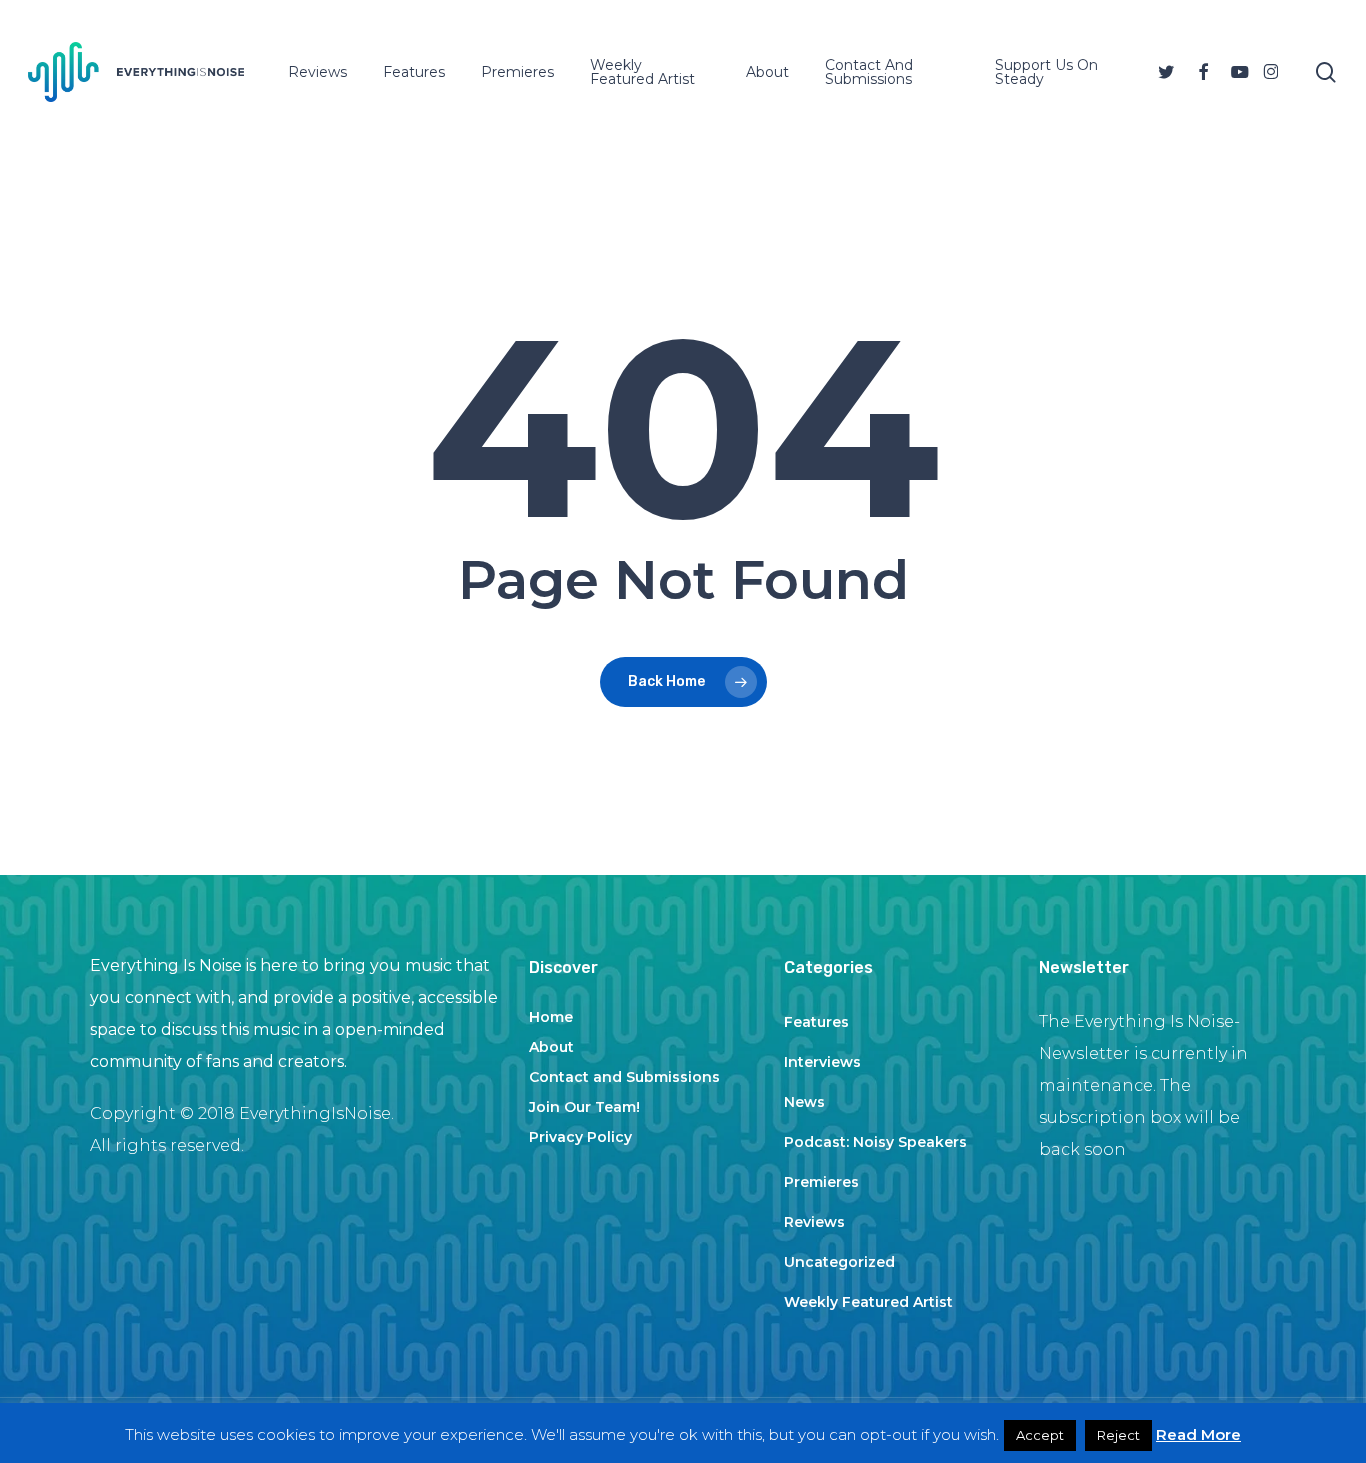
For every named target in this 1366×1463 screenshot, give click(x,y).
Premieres (821, 1182)
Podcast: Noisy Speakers (875, 1142)
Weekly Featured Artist (868, 1302)
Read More (1198, 1434)
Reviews (814, 1222)
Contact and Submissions (624, 1077)
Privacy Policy (580, 1137)
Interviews (822, 1062)
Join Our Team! (584, 1107)
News (804, 1102)
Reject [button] (1118, 1435)
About (551, 1047)
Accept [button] (1040, 1435)
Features (816, 1022)
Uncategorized (839, 1262)
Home (551, 1017)
